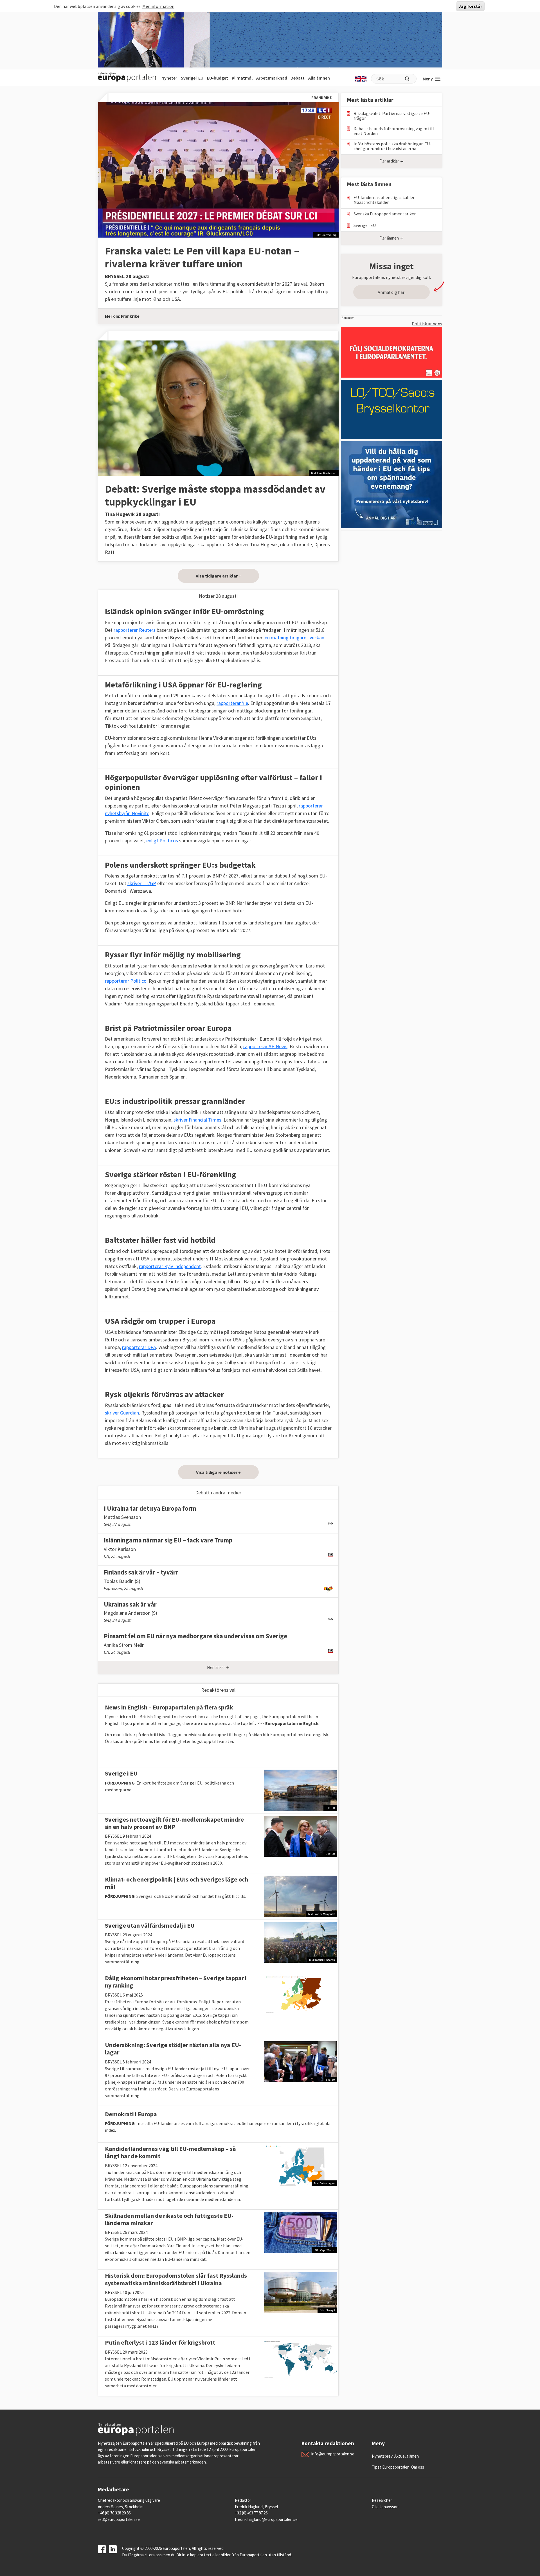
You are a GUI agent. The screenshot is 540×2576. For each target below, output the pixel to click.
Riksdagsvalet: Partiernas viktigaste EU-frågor (392, 116)
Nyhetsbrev (382, 2456)
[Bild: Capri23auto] (301, 2232)
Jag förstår (470, 6)
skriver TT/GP (142, 883)
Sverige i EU (192, 78)
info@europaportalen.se (333, 2454)
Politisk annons (427, 324)
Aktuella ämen (407, 2456)
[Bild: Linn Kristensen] (218, 408)
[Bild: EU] (301, 1790)
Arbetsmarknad (272, 78)
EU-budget (218, 78)
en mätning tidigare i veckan (294, 638)
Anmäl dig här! (392, 292)
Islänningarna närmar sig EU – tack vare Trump (168, 1540)
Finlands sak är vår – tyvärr (141, 1572)
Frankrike (130, 316)
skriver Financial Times (197, 1120)
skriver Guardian (122, 1413)
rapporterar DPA (139, 1347)
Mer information (158, 6)
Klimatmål (242, 78)
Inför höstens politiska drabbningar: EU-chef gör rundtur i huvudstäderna (392, 146)
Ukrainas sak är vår (130, 1604)
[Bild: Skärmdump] (218, 169)
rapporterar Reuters (135, 630)
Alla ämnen (319, 78)
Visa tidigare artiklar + (218, 576)
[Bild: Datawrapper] (301, 2165)
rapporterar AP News (265, 1046)
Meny (428, 79)
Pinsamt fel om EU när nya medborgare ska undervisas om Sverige (195, 1636)
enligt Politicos (162, 841)
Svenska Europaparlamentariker (385, 214)
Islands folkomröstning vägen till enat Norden (394, 131)
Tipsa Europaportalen (391, 2467)
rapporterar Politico (126, 981)
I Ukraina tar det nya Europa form (150, 1508)
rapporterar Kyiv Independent (170, 1266)
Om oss (418, 2467)
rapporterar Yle (232, 703)
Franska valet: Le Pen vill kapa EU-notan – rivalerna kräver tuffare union (202, 257)
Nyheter (169, 78)
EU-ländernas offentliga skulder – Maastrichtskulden (386, 200)
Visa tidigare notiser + (218, 1472)
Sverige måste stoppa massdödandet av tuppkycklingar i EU (215, 495)
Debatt (298, 78)
